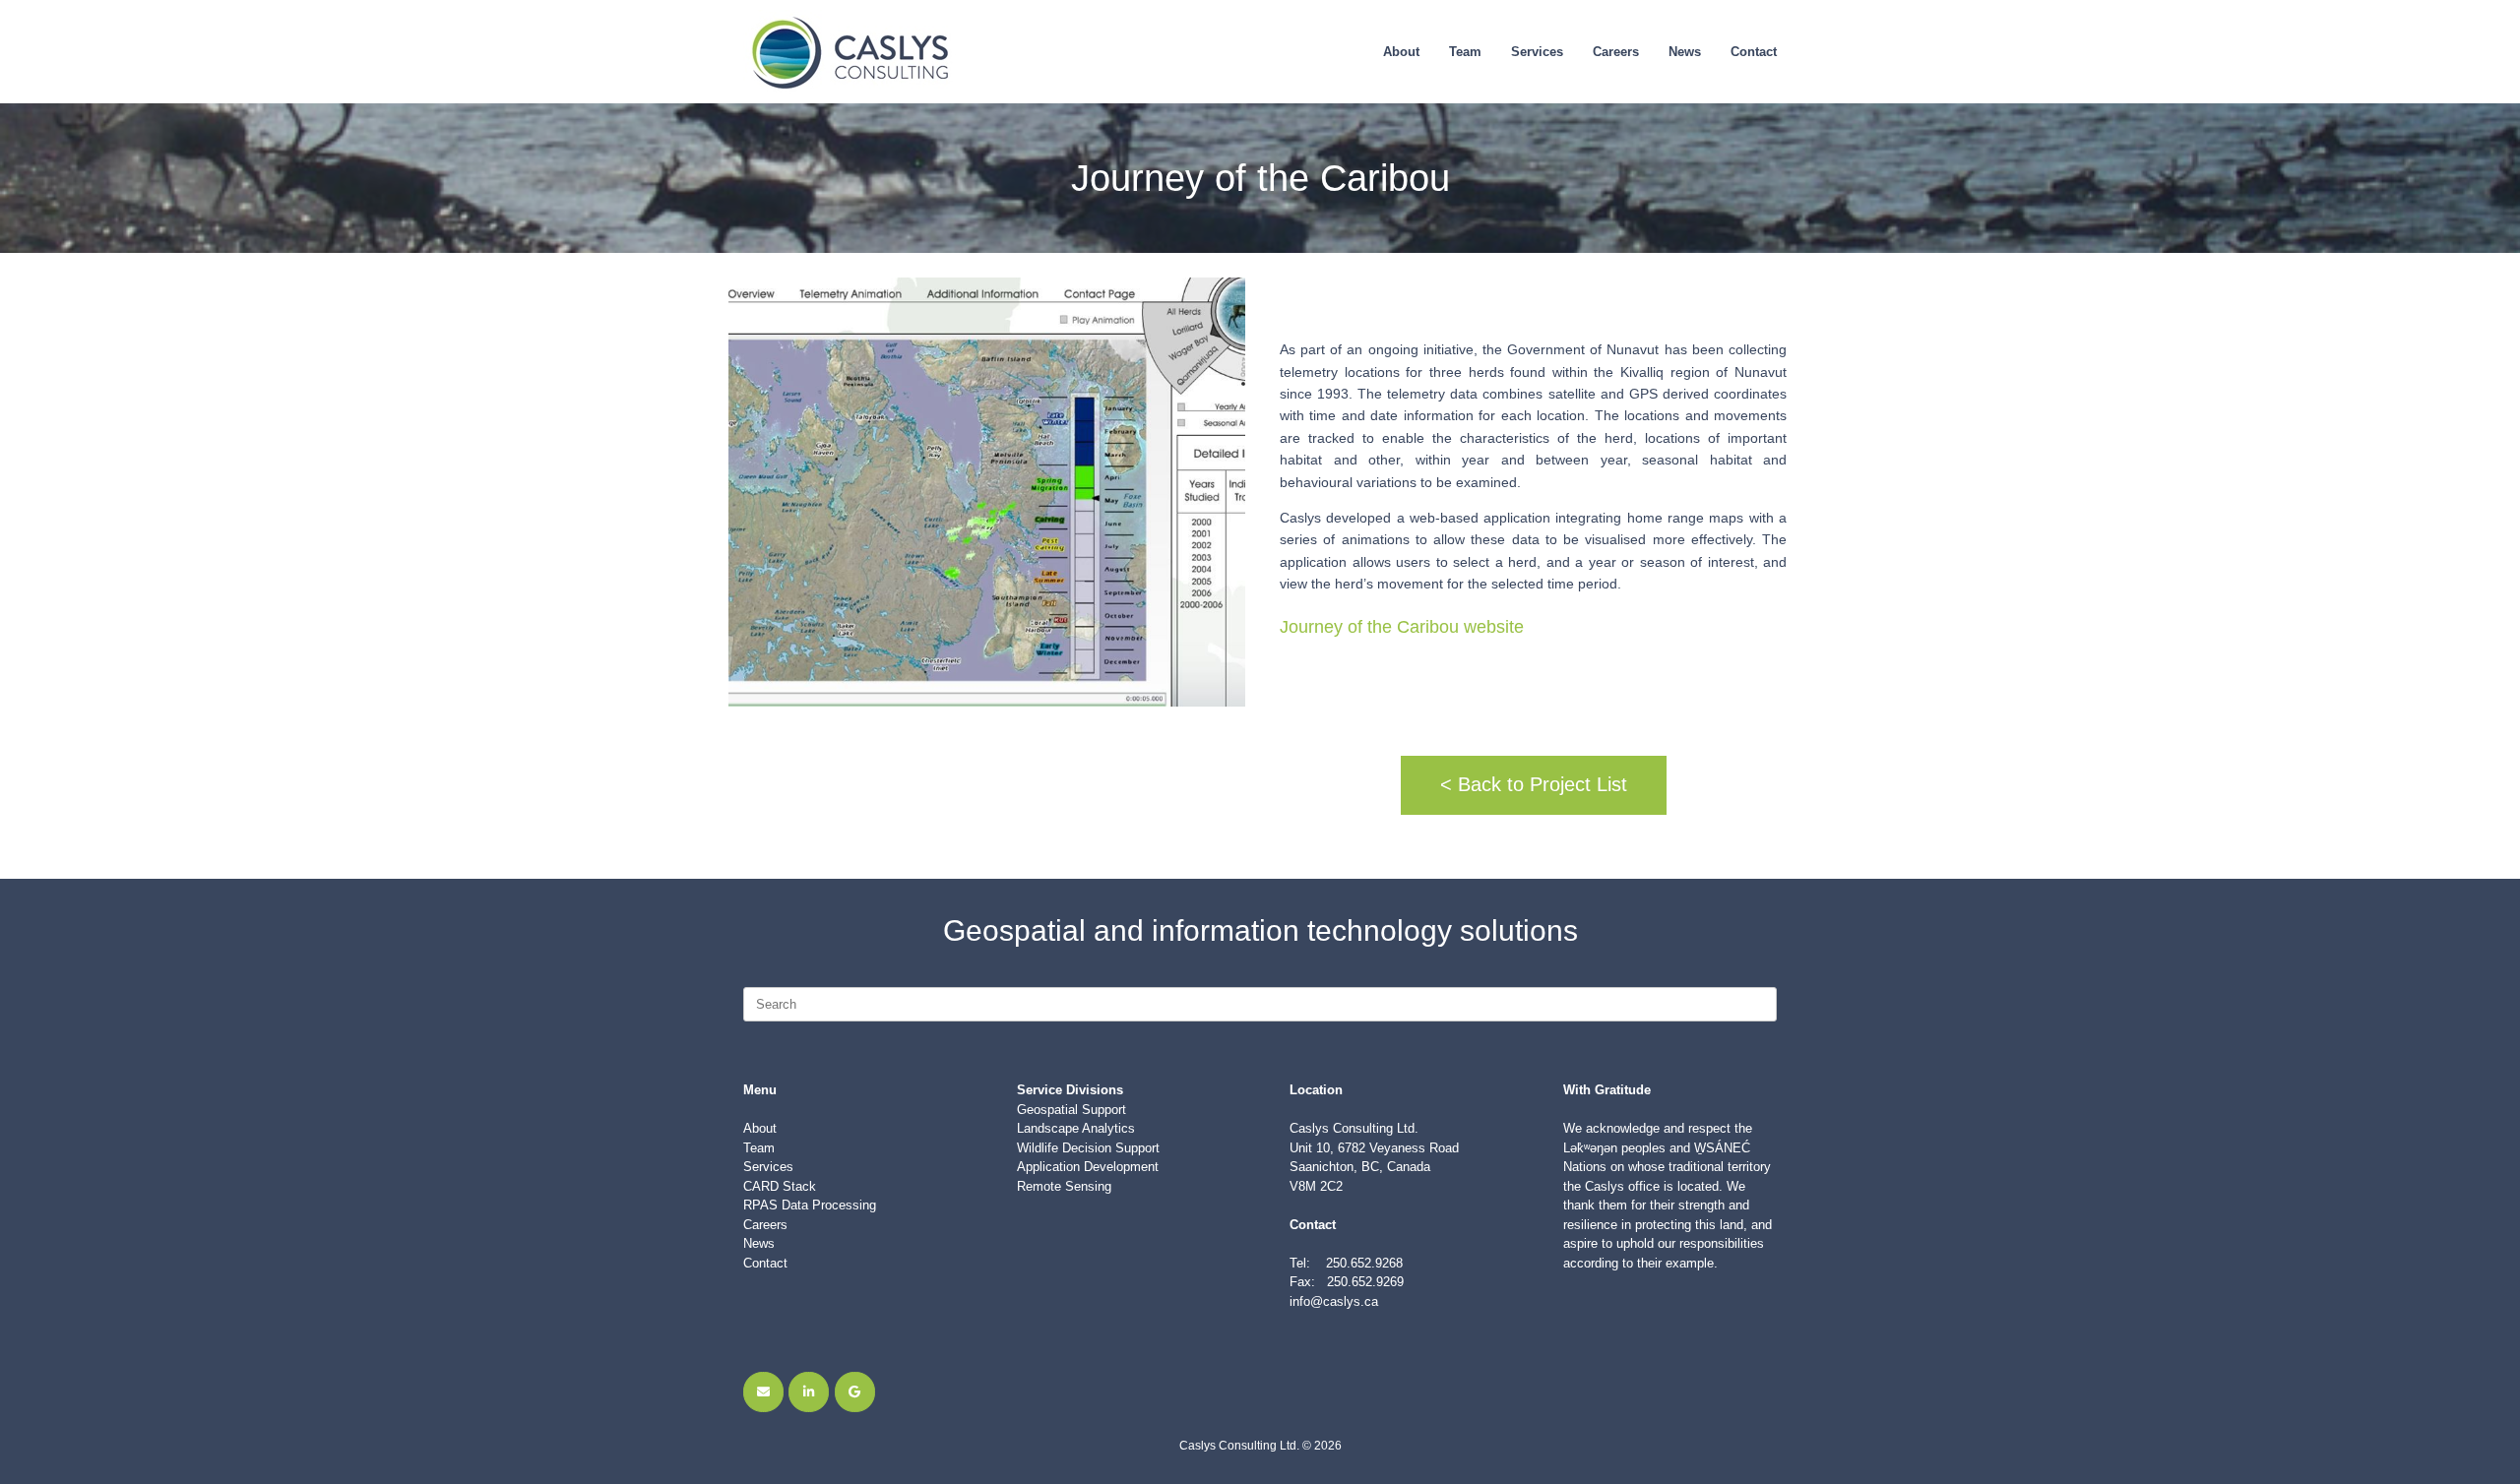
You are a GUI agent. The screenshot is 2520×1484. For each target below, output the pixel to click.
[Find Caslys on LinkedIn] (809, 1392)
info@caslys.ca (1334, 1301)
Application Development (1088, 1167)
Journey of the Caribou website (1402, 627)
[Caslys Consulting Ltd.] (852, 52)
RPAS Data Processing (810, 1205)
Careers (1616, 52)
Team (1465, 52)
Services (1537, 52)
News (1685, 52)
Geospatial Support (1071, 1110)
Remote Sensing (1064, 1186)
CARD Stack (780, 1186)
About (1401, 52)
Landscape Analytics (1076, 1128)
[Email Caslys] (763, 1392)
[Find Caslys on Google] (855, 1392)
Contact (1754, 52)
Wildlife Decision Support (1088, 1148)
